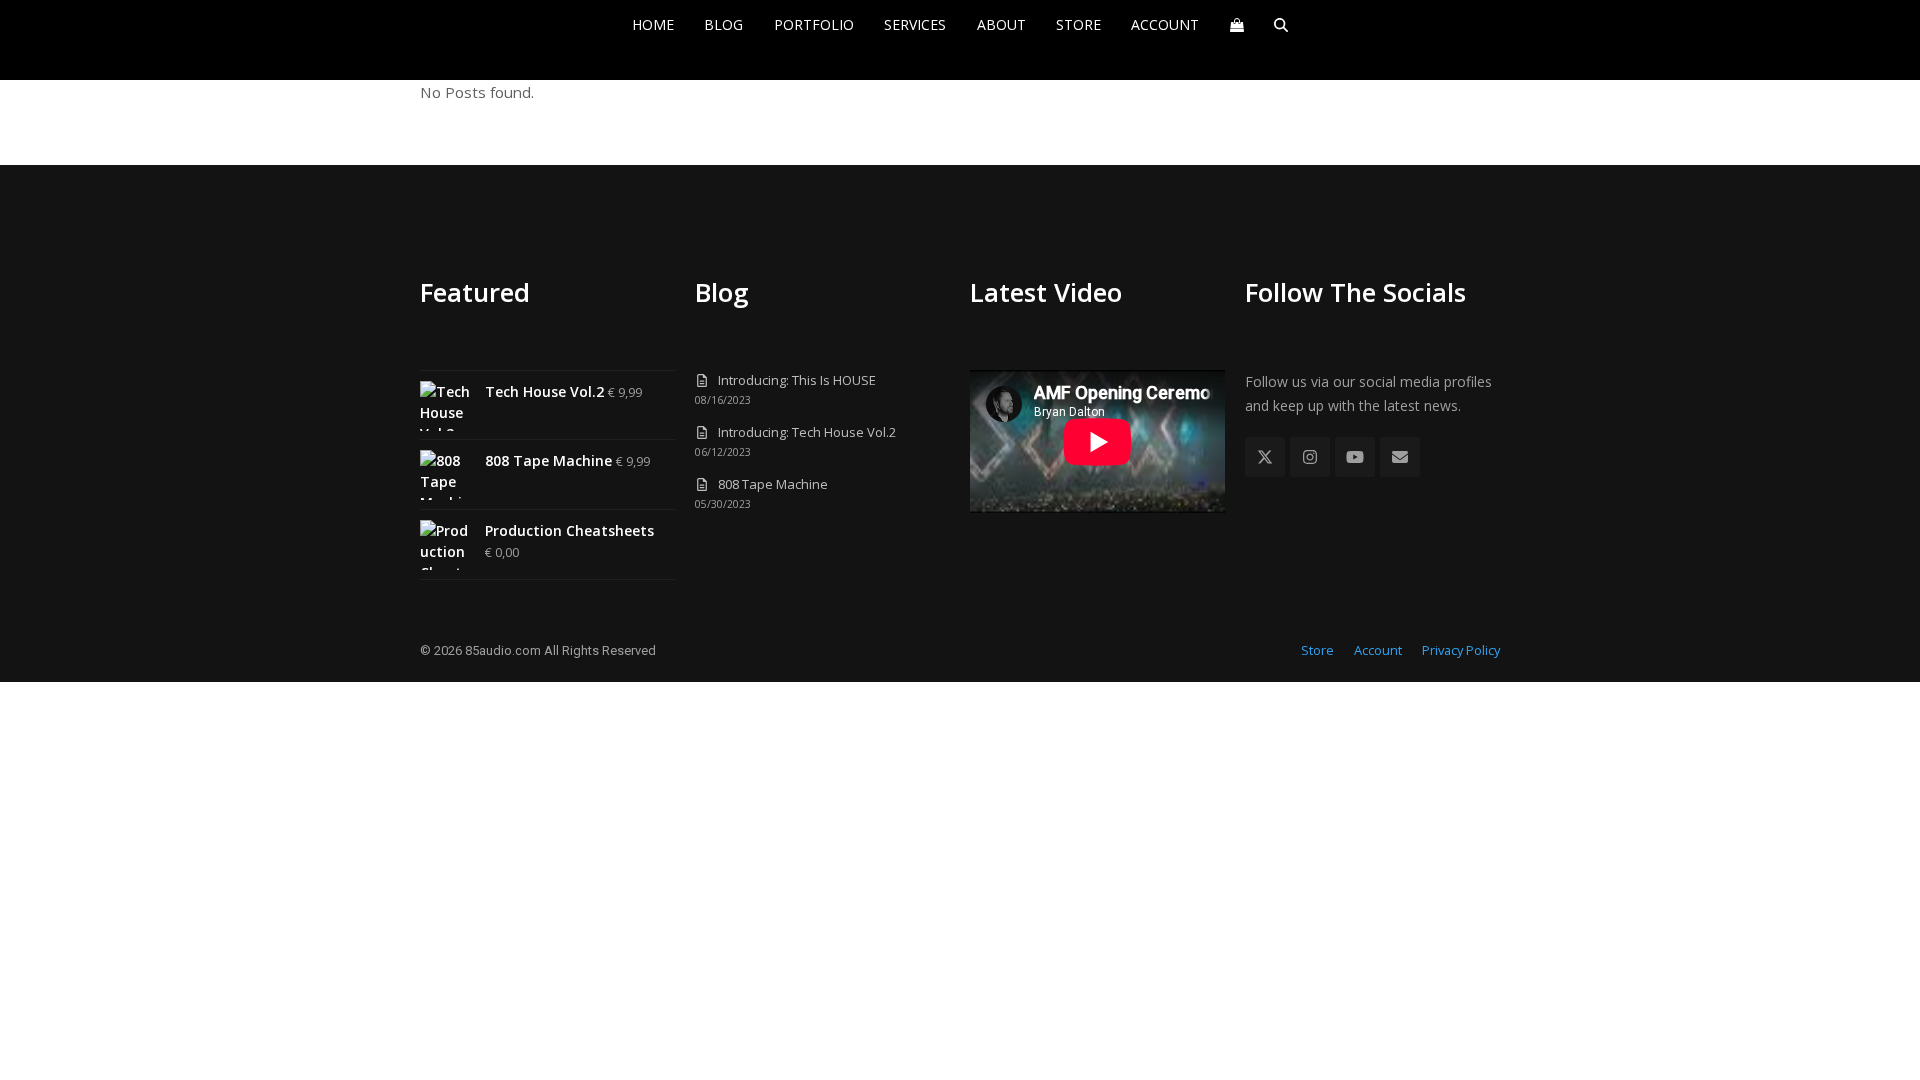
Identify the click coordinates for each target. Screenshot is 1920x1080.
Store (1317, 650)
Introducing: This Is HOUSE (797, 380)
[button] (1236, 25)
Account (1378, 650)
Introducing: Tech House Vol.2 (807, 432)
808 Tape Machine (773, 484)
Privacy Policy (1461, 650)
